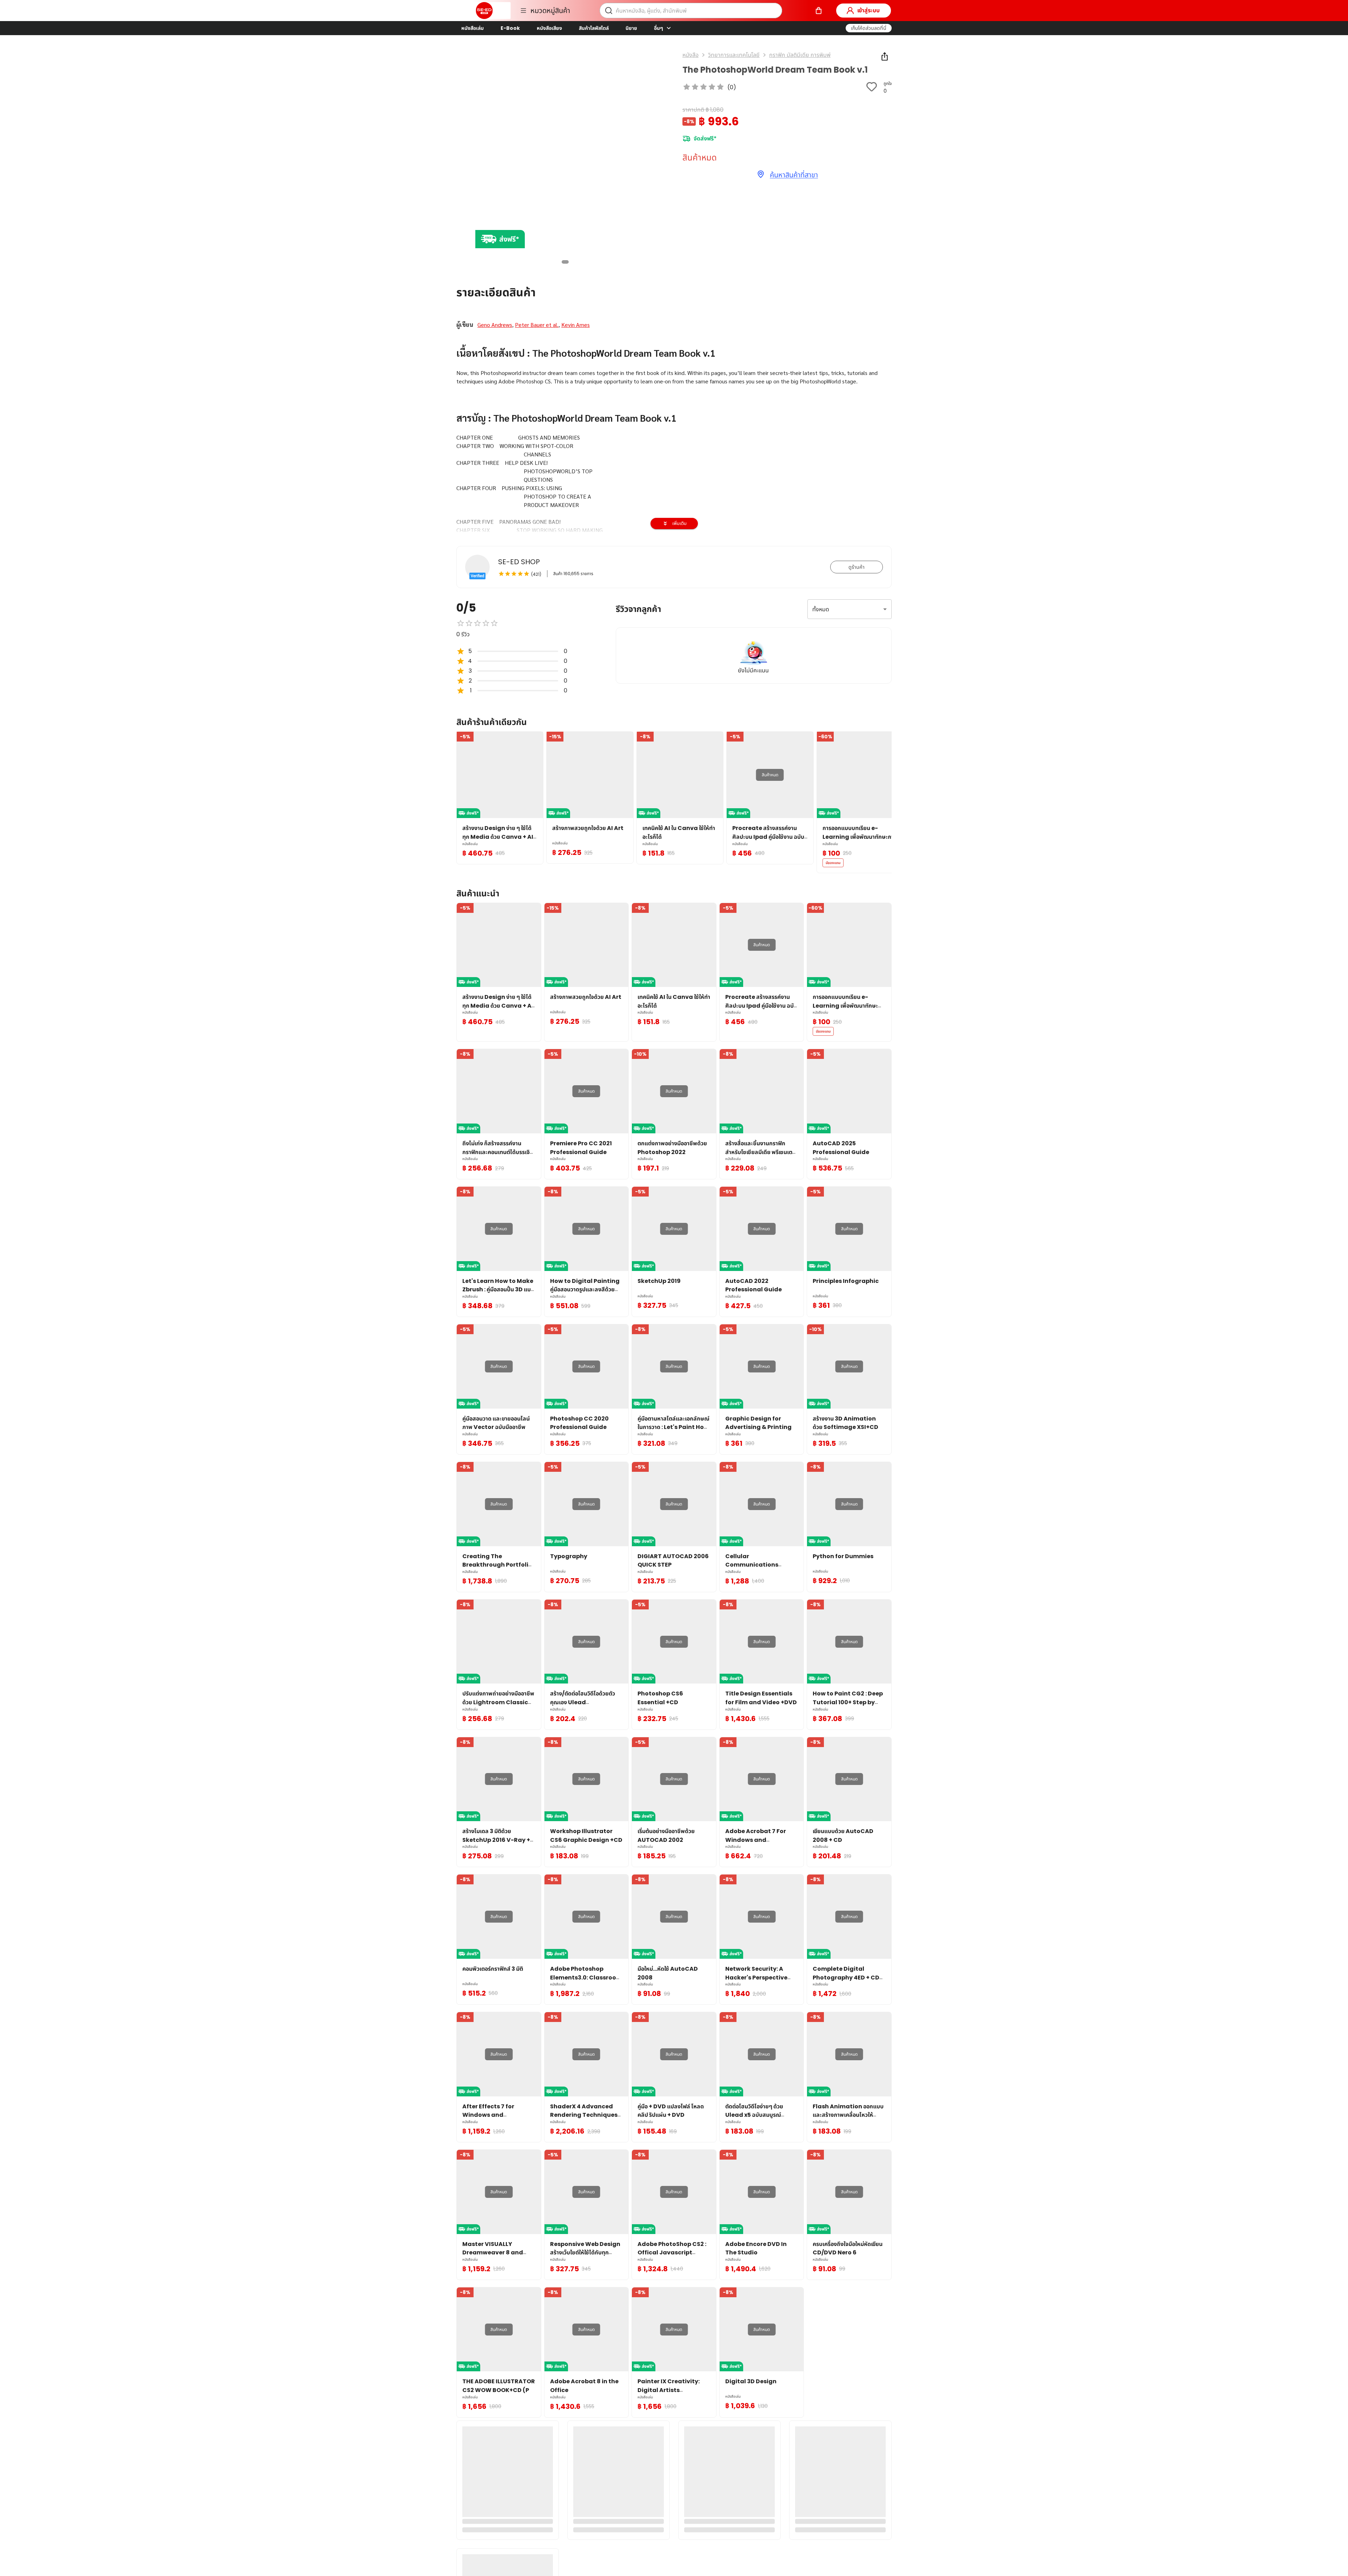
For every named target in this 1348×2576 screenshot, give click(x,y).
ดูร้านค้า (857, 567)
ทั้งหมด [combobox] (821, 609)
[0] (819, 11)
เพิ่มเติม (679, 523)
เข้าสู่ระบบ (868, 10)
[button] (869, 28)
